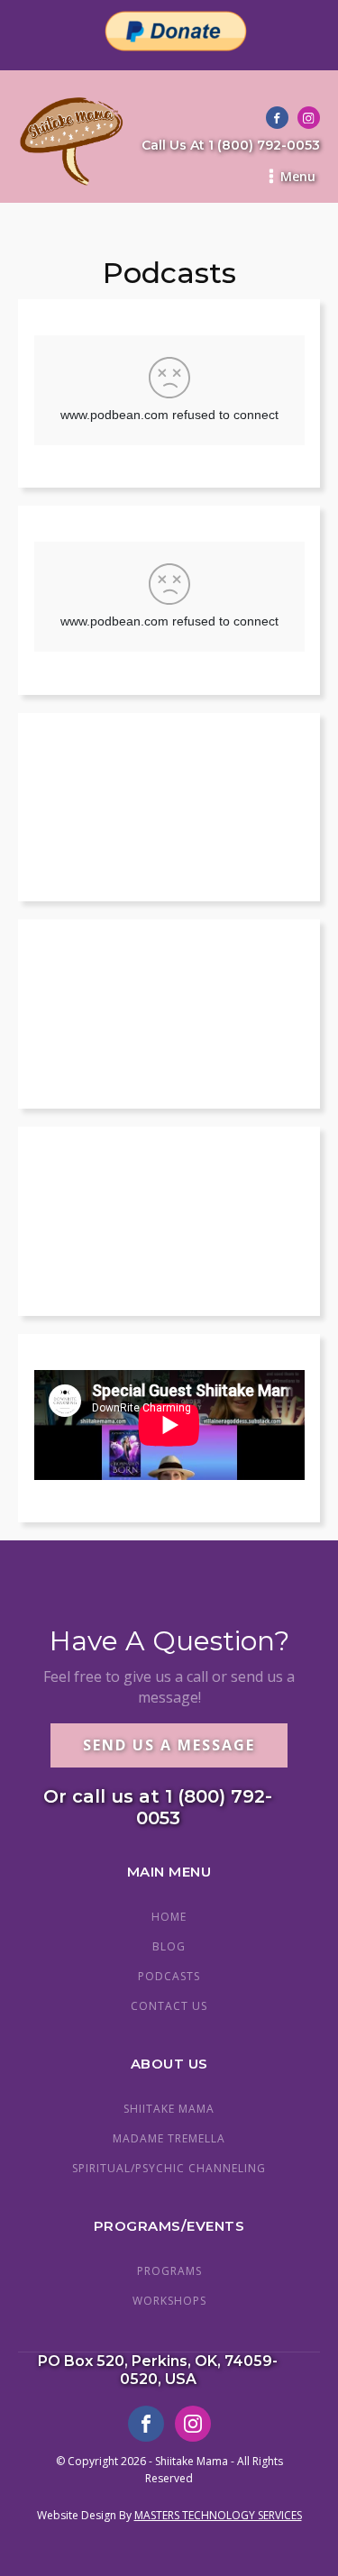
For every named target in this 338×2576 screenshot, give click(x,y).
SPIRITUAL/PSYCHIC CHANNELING (169, 2168)
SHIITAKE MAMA (169, 2109)
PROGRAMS (169, 2271)
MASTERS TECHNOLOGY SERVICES (218, 2515)
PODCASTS (169, 1976)
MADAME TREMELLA (169, 2138)
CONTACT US (169, 2006)
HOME (169, 1917)
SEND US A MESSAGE (169, 1745)
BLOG (169, 1946)
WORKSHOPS (169, 2301)
